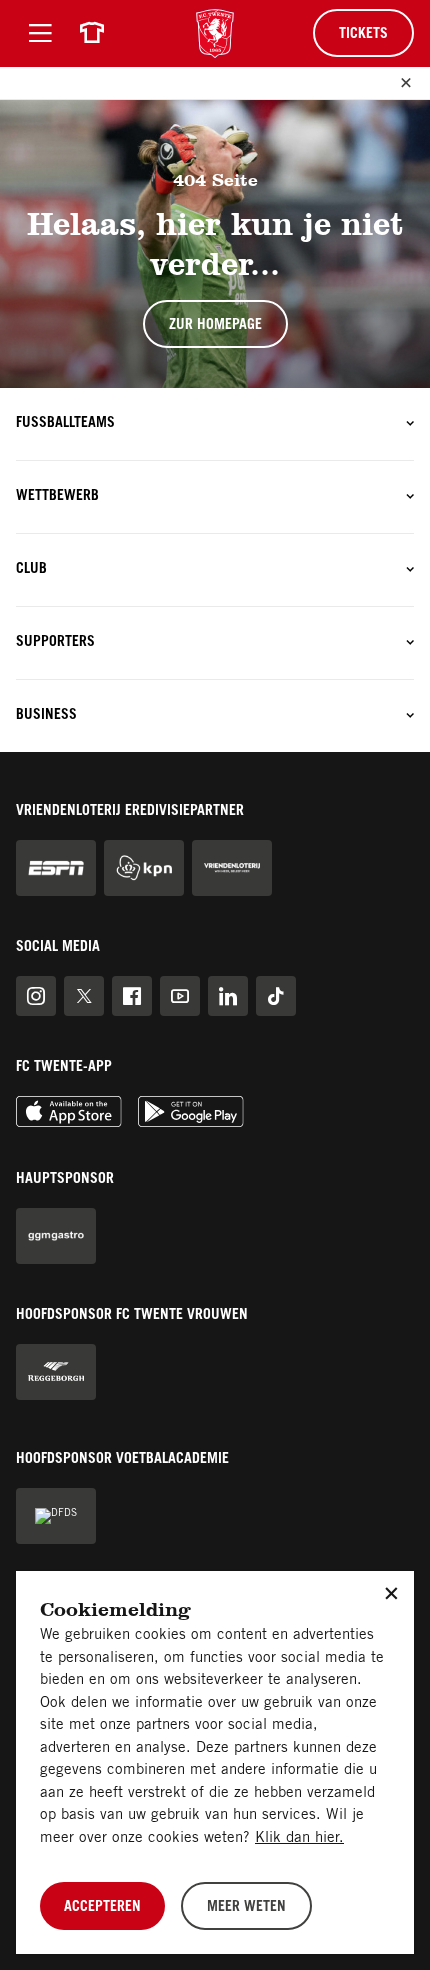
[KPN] (144, 868)
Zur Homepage (215, 326)
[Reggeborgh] (56, 1372)
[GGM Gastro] (56, 1236)
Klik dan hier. (299, 1838)
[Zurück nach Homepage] (215, 33)
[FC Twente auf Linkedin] (228, 996)
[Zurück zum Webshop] (92, 33)
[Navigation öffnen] (40, 33)
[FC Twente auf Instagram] (36, 996)
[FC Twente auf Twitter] (84, 996)
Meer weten (246, 1908)
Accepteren (102, 1908)
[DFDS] (56, 1516)
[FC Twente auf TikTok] (276, 996)
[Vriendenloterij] (232, 868)
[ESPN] (56, 868)
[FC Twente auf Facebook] (132, 996)
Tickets (363, 35)
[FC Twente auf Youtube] (180, 996)
